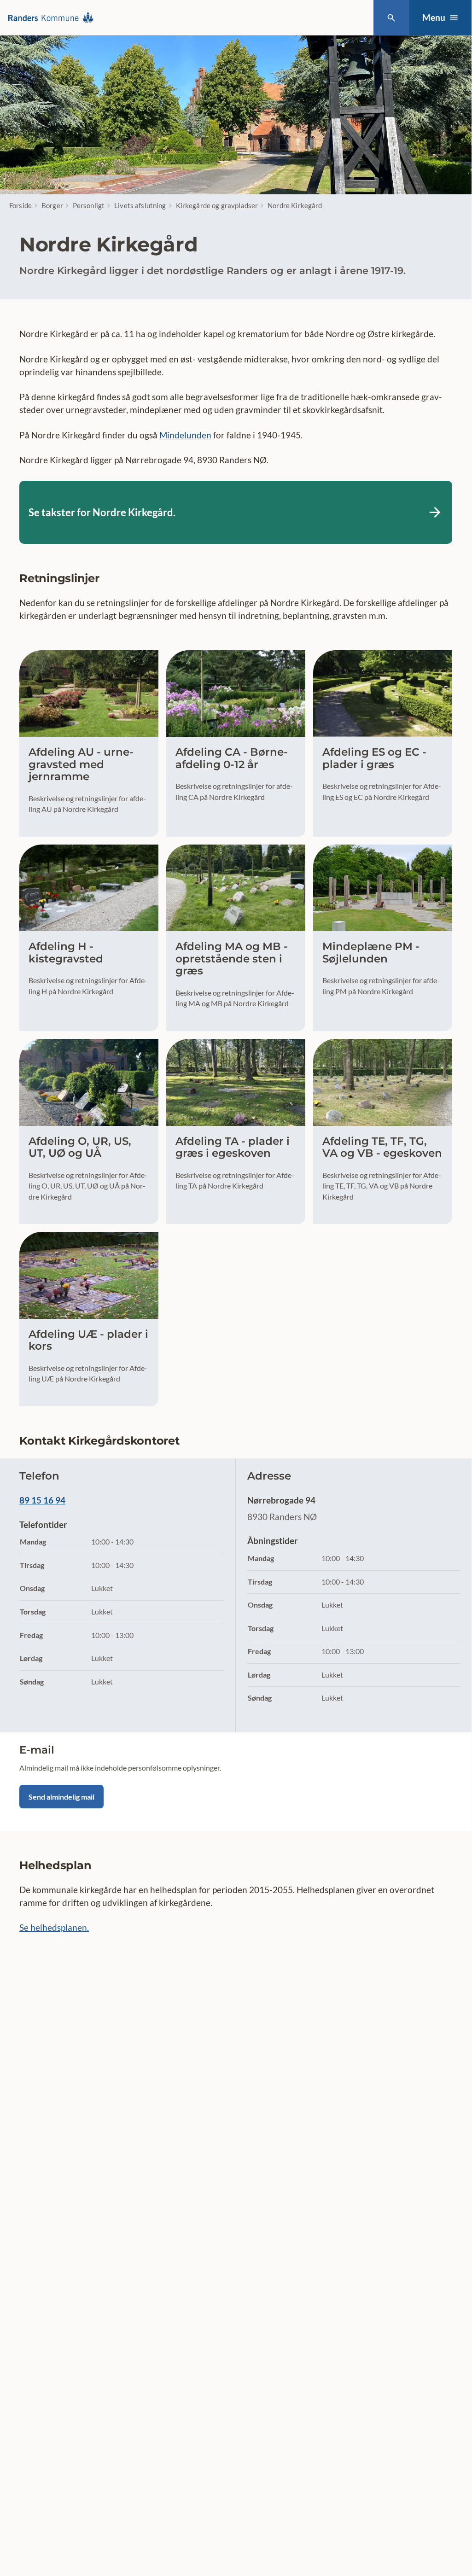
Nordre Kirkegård (295, 205)
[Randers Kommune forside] (53, 18)
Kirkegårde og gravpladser (217, 205)
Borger (52, 205)
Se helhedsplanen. (54, 1927)
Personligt (89, 205)
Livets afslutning (140, 205)
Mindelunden (185, 435)
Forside (20, 205)
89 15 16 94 (42, 1500)
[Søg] (391, 18)
